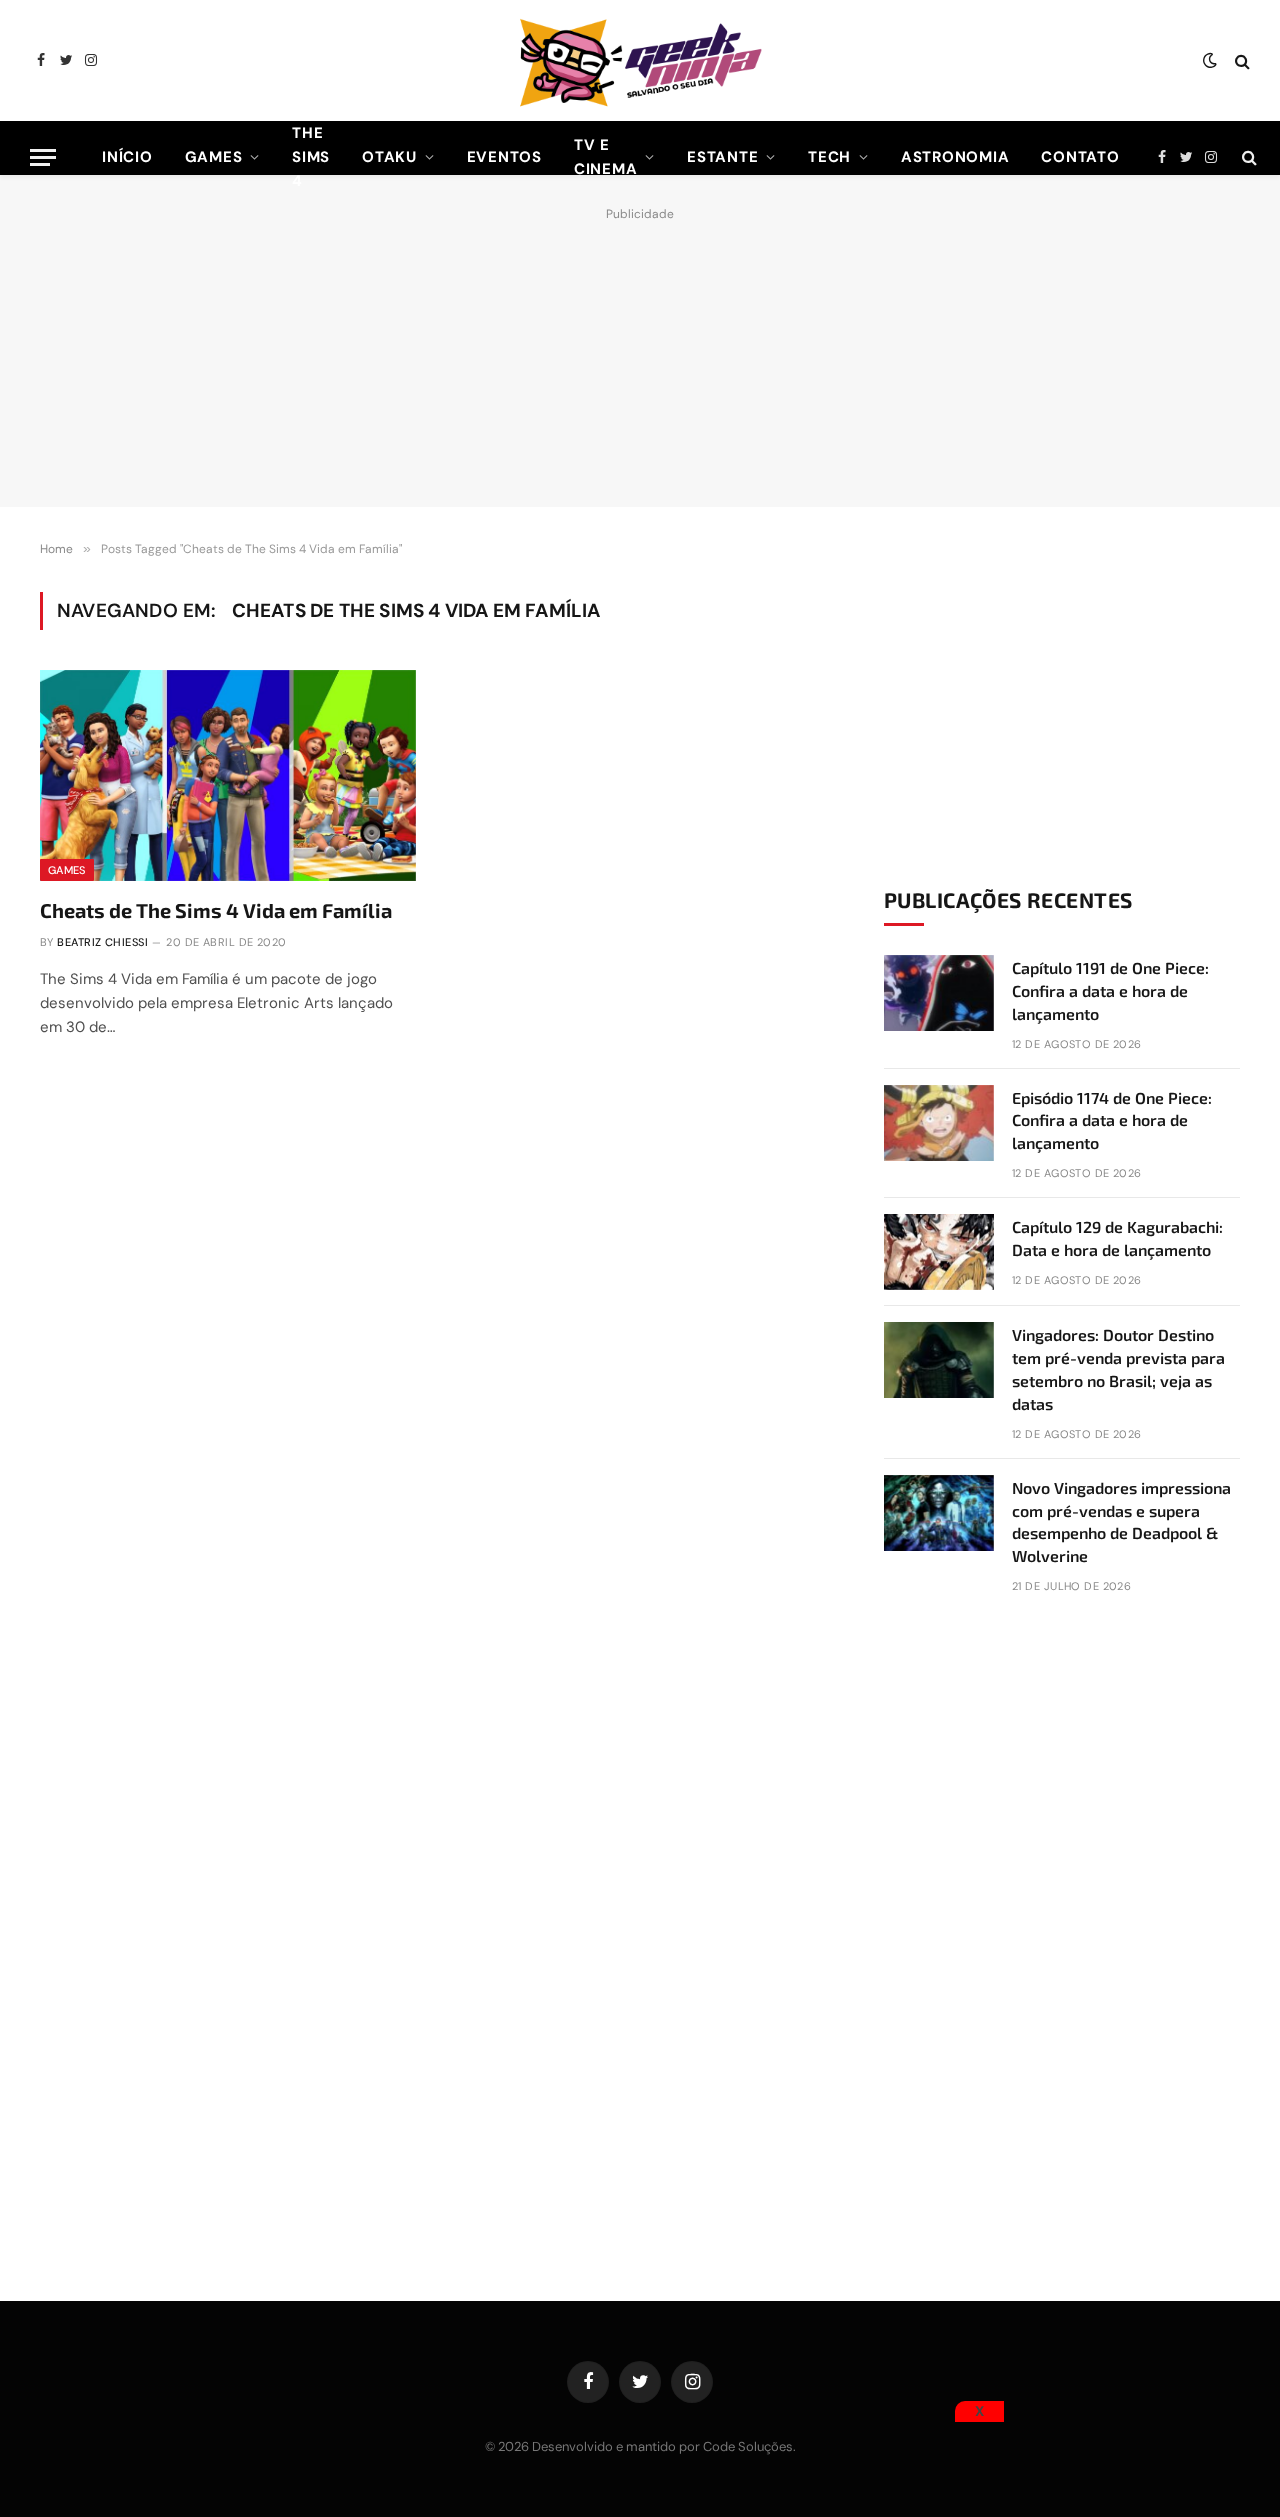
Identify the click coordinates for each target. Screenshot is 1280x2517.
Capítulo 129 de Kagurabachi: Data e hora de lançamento (1117, 1238)
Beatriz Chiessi (102, 942)
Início (127, 157)
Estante (722, 157)
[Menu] (43, 157)
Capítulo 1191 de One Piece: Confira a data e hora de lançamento (1110, 990)
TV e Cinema (606, 157)
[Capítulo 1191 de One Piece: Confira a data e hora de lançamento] (939, 993)
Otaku (389, 157)
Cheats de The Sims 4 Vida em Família (216, 910)
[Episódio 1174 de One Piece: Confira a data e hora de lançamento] (939, 1123)
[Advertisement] (640, 352)
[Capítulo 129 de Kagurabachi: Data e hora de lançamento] (939, 1252)
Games (214, 157)
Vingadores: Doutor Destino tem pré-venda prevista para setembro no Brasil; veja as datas (1118, 1369)
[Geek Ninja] (640, 60)
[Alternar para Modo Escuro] (1210, 61)
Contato (1080, 157)
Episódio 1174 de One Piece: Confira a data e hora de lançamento (1112, 1120)
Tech (829, 157)
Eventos (504, 157)
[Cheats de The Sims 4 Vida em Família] (228, 776)
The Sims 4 (311, 157)
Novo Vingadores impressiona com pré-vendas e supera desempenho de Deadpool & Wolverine (1121, 1522)
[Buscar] (1240, 60)
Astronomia (955, 157)
